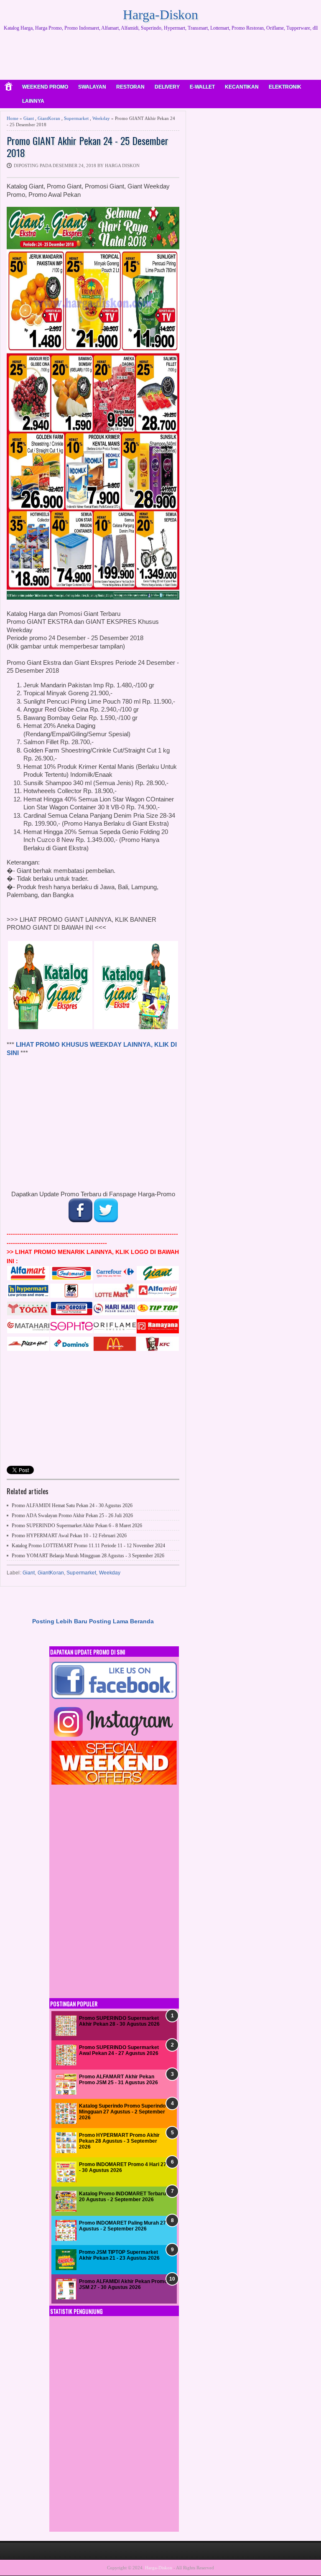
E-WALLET (202, 87)
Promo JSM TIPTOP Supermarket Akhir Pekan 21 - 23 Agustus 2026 (119, 2255)
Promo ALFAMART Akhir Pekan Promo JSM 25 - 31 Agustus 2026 (118, 2080)
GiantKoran (49, 118)
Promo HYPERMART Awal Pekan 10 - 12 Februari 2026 (69, 1536)
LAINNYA (33, 101)
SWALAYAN (92, 87)
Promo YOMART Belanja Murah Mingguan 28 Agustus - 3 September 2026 (88, 1556)
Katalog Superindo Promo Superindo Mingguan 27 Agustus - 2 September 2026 (122, 2112)
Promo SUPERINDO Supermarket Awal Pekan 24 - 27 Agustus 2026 (119, 2050)
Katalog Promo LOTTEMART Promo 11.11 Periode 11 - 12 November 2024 (88, 1546)
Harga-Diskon (160, 15)
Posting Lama (109, 1621)
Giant (29, 118)
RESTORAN (130, 87)
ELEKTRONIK (285, 87)
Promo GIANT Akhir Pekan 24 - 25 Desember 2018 (88, 147)
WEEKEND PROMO (45, 87)
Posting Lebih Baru (60, 1621)
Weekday (101, 118)
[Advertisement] (160, 58)
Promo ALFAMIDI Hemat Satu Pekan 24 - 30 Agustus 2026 (72, 1505)
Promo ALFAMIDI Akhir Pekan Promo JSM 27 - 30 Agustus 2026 (123, 2284)
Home (13, 118)
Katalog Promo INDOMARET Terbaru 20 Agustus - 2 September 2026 (122, 2197)
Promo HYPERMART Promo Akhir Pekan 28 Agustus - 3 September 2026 (119, 2141)
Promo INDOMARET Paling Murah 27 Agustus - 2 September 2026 (122, 2226)
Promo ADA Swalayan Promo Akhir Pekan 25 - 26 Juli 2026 (72, 1516)
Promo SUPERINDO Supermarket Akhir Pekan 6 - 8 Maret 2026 (77, 1526)
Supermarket (76, 118)
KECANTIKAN (242, 87)
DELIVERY (167, 87)
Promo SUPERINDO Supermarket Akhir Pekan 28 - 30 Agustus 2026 (119, 2021)
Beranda (142, 1621)
